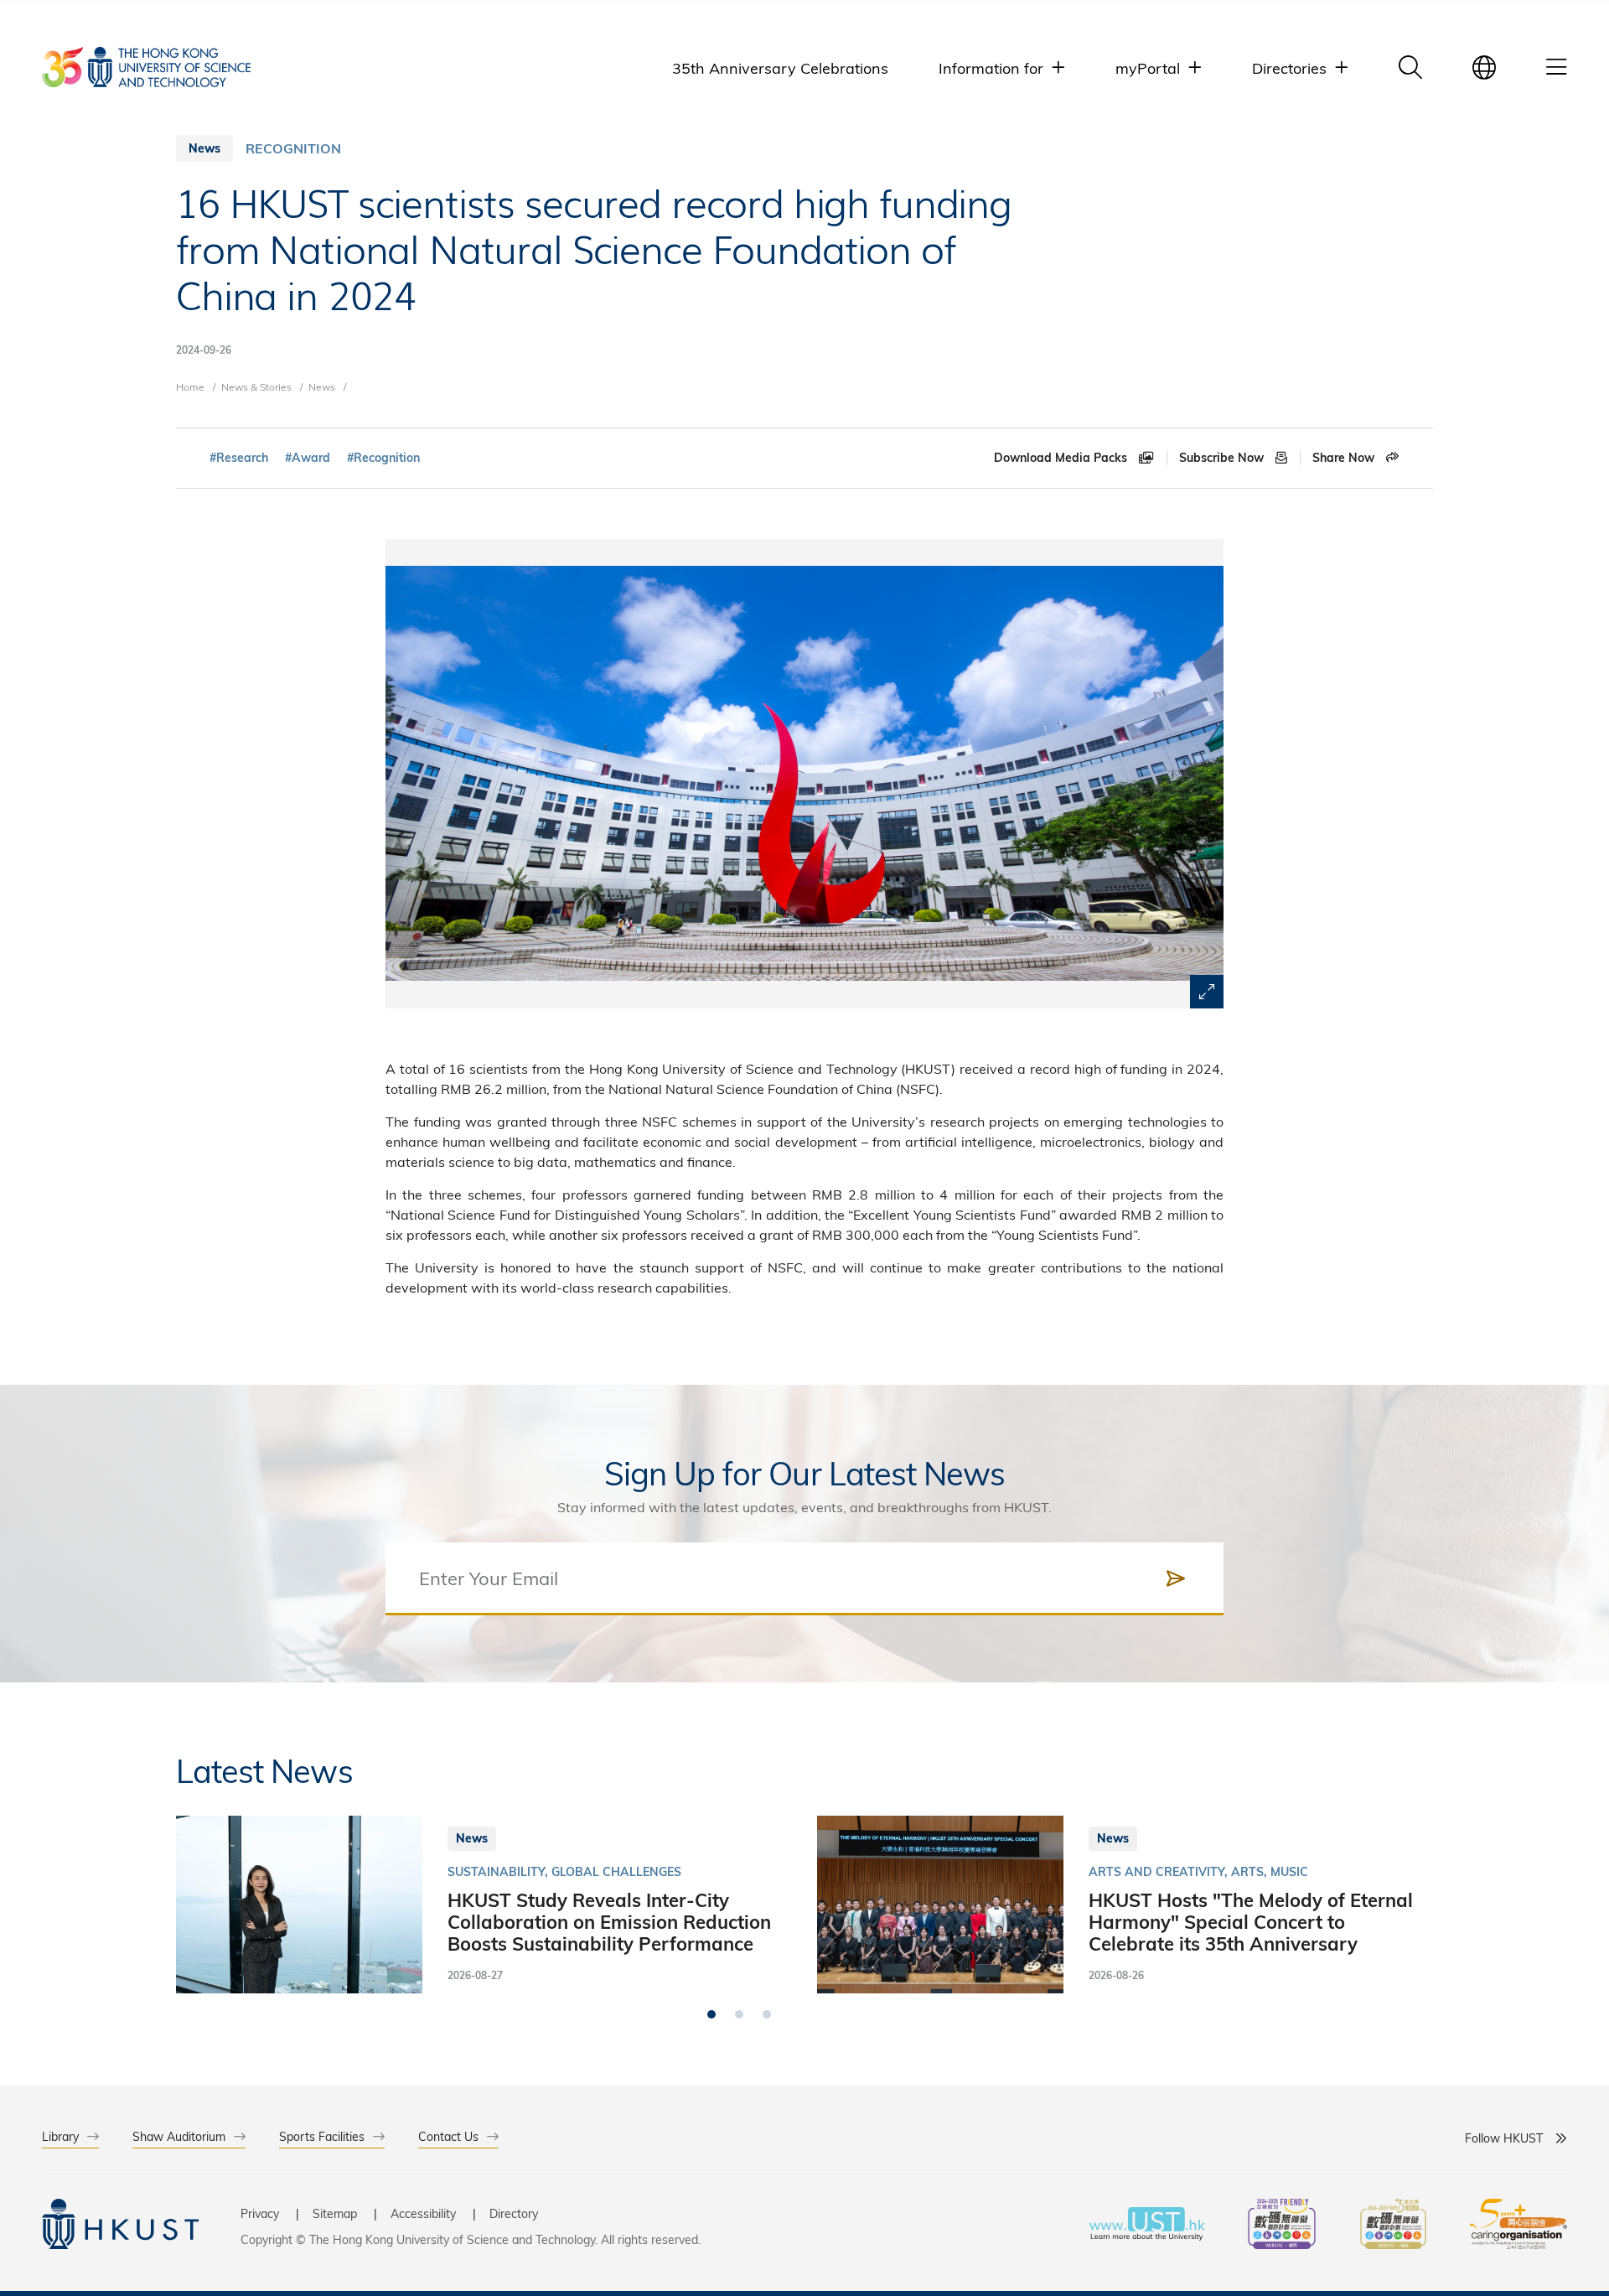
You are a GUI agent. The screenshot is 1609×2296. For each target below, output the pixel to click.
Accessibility (423, 2213)
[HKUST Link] (146, 67)
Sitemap (335, 2213)
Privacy (260, 2213)
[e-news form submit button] (1176, 1578)
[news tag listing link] (239, 458)
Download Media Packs (1062, 458)
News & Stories (256, 386)
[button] (711, 2014)
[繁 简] (1484, 67)
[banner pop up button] (1207, 992)
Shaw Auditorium (179, 2136)
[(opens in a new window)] (1282, 2226)
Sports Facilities (322, 2136)
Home (190, 386)
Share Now (1345, 458)
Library (60, 2136)
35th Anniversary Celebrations (780, 67)
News (322, 386)
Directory (514, 2213)
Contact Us (448, 2136)
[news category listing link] (293, 148)
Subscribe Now (1223, 458)
